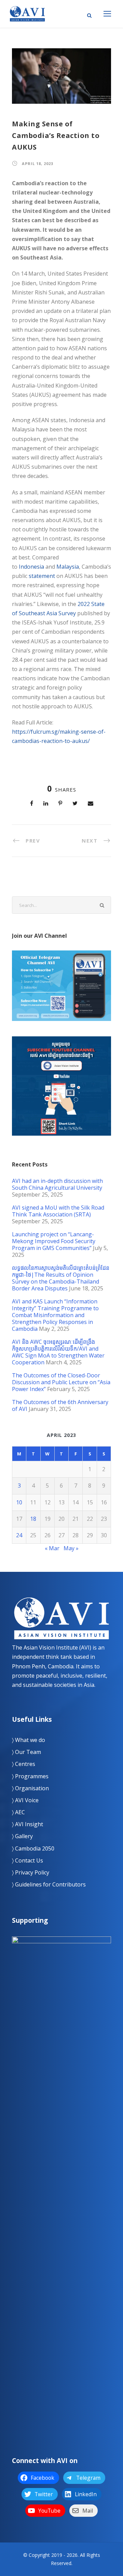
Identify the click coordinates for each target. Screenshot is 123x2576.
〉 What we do (29, 1740)
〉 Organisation (30, 1788)
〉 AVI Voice (25, 1800)
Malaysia (68, 567)
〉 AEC (18, 1812)
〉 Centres (24, 1764)
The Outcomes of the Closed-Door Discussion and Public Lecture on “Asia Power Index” (61, 1382)
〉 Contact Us (28, 1860)
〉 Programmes (30, 1776)
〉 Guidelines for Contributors (49, 1884)
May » (71, 1548)
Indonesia (31, 567)
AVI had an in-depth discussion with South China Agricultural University (57, 1184)
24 (19, 1535)
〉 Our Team (26, 1752)
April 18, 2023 (38, 163)
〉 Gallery (22, 1836)
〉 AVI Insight (28, 1824)
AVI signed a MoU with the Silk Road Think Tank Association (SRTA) (58, 1211)
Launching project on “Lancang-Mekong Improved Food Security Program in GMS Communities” (54, 1241)
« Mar (52, 1548)
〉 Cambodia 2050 (33, 1848)
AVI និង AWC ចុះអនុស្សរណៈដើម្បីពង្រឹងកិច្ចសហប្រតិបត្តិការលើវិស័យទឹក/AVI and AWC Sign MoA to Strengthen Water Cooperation (58, 1352)
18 (33, 1519)
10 (19, 1502)
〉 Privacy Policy (31, 1872)
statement (42, 576)
